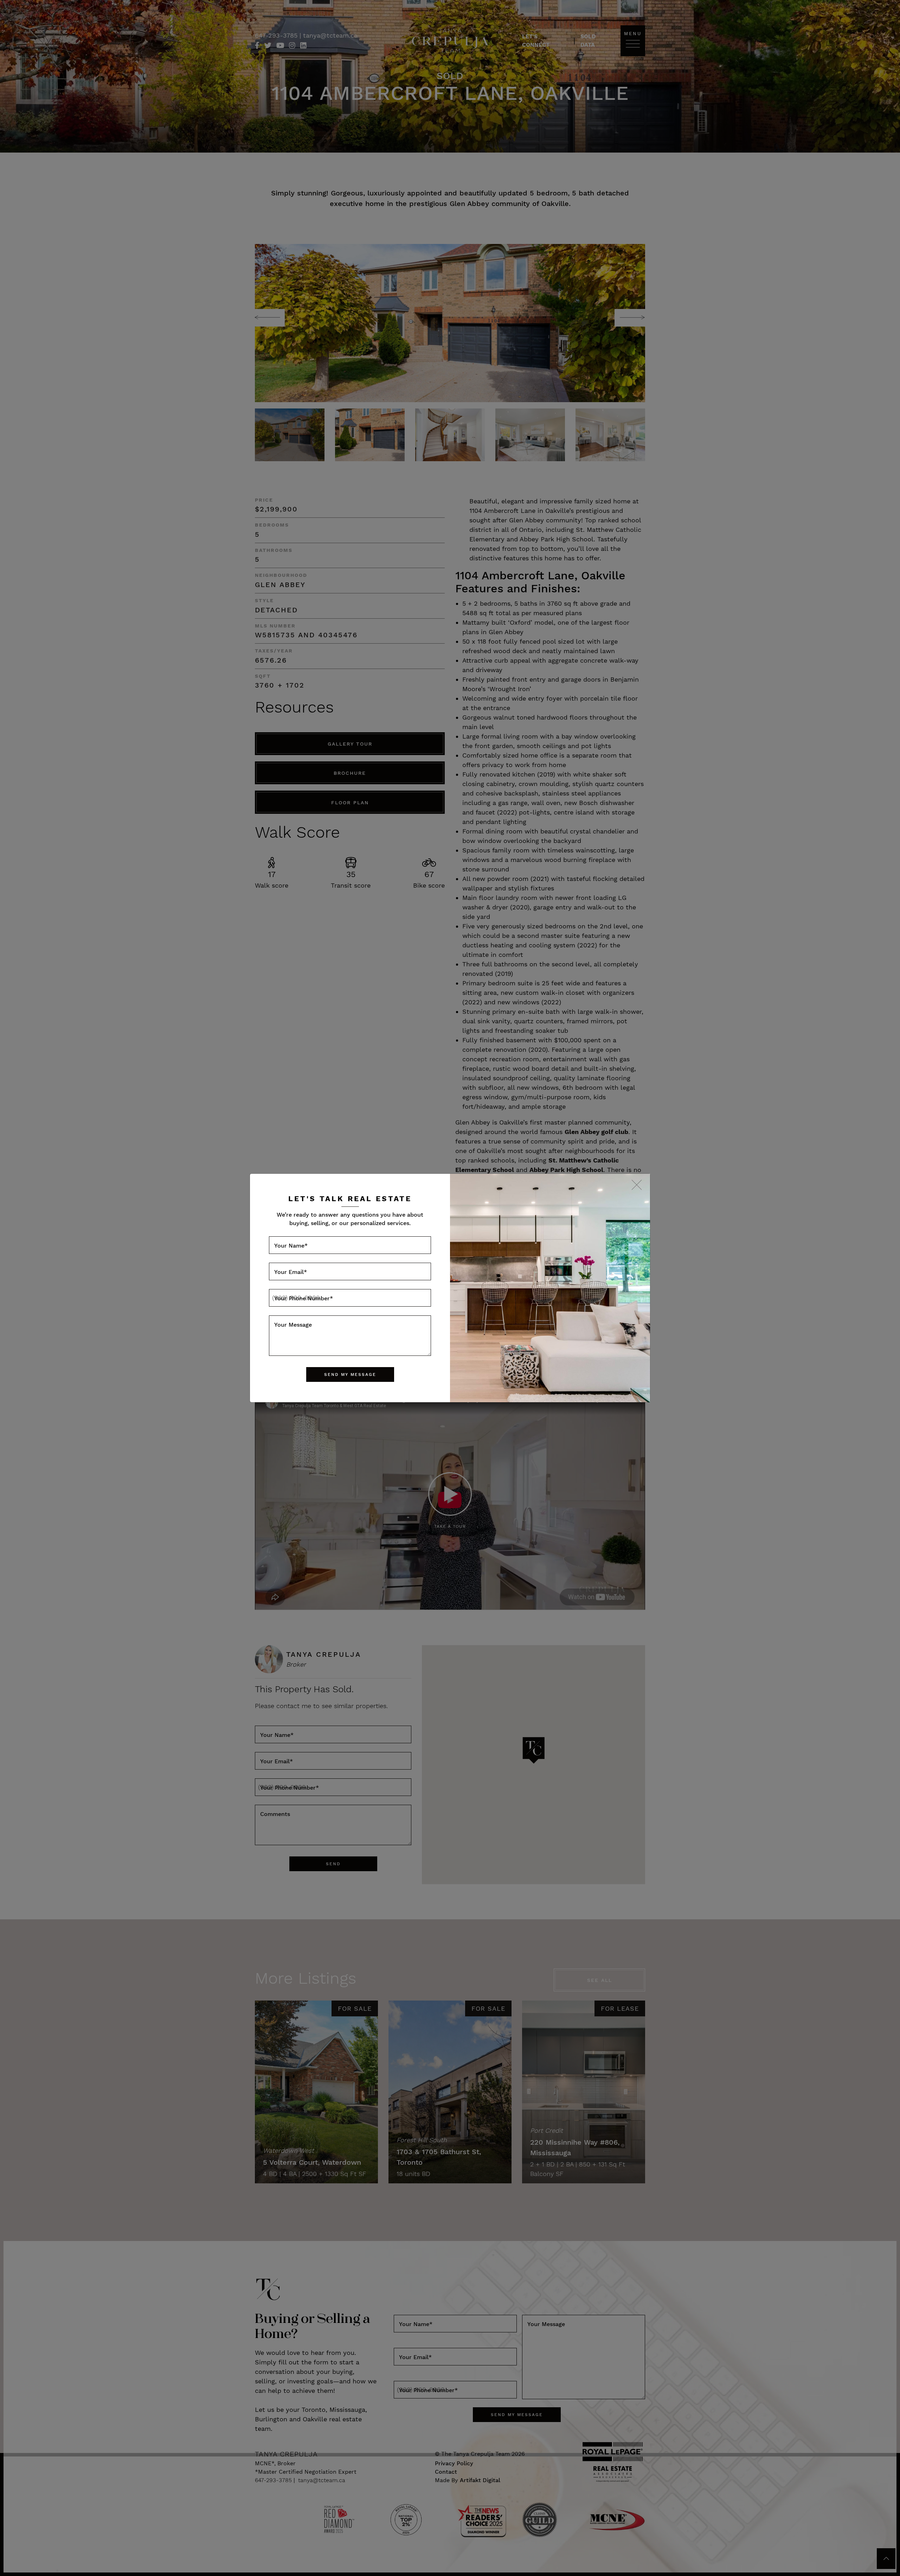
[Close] (637, 1186)
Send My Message (350, 1374)
